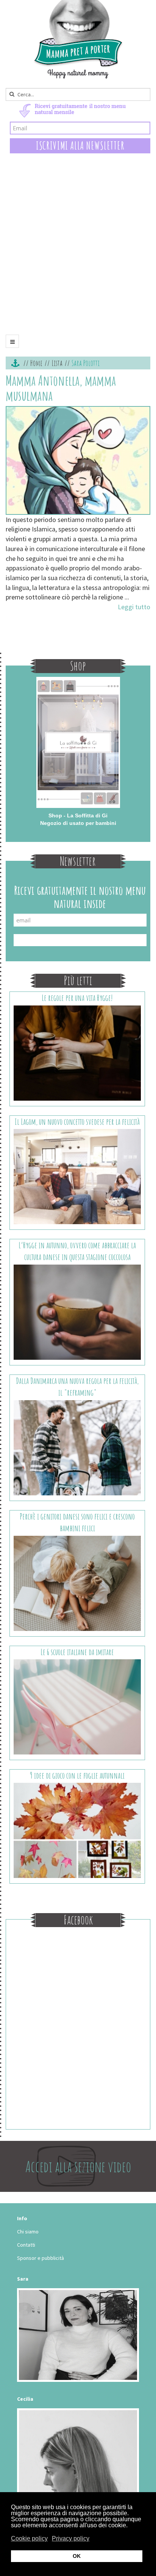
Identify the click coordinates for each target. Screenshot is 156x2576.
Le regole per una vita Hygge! (77, 998)
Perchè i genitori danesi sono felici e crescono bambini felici (77, 1522)
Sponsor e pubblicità (41, 2258)
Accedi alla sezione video (78, 2166)
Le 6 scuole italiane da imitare (77, 1652)
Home (36, 363)
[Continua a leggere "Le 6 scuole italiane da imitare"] (77, 1706)
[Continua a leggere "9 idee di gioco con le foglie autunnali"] (77, 1830)
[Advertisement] (78, 250)
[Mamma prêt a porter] (78, 39)
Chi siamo (28, 2232)
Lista (57, 363)
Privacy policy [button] (71, 2538)
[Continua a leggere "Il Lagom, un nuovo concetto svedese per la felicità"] (77, 1176)
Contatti (26, 2245)
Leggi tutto (134, 607)
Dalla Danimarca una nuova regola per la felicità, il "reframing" (77, 1387)
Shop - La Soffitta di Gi (78, 815)
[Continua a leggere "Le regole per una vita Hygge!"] (77, 1052)
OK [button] (77, 2556)
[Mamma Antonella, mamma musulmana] (78, 460)
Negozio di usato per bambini (78, 823)
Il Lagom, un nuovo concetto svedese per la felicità (77, 1122)
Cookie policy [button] (29, 2538)
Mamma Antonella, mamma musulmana (61, 388)
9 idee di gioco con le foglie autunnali (77, 1775)
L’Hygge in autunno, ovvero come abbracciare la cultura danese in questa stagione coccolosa (77, 1251)
